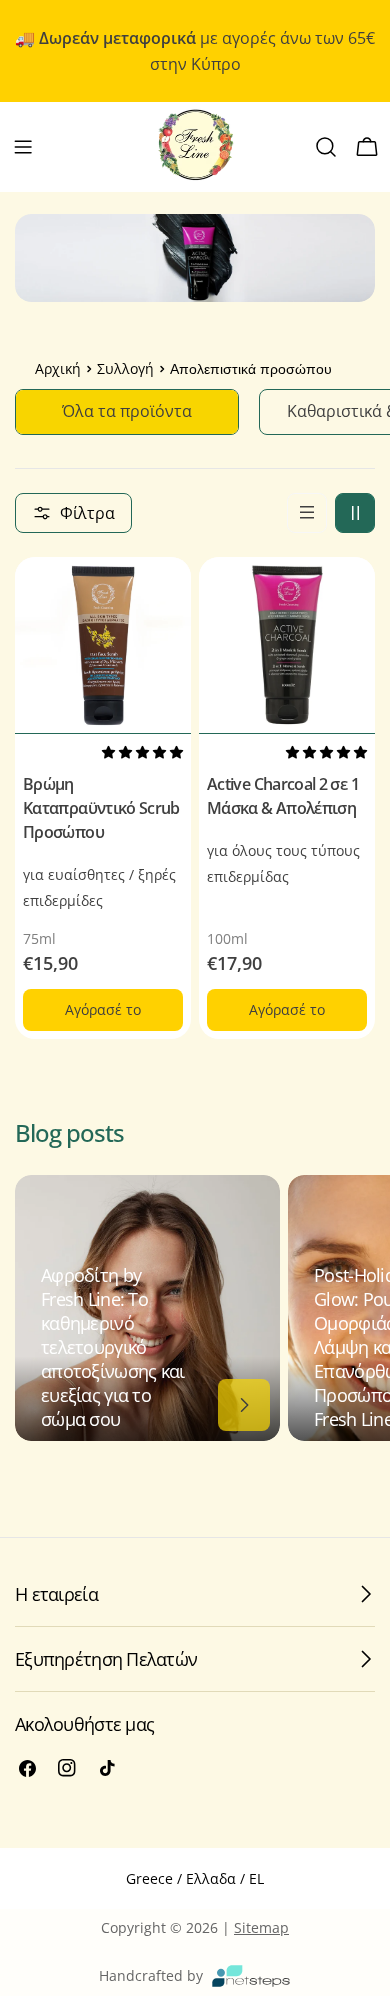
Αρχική (58, 369)
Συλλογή (125, 369)
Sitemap (261, 1927)
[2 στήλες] (355, 513)
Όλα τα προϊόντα (127, 411)
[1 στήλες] (307, 513)
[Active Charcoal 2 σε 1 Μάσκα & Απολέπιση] (287, 645)
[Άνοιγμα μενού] (23, 147)
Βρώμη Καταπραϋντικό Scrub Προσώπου (101, 808)
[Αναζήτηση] (326, 147)
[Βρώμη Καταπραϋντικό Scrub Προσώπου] (103, 645)
